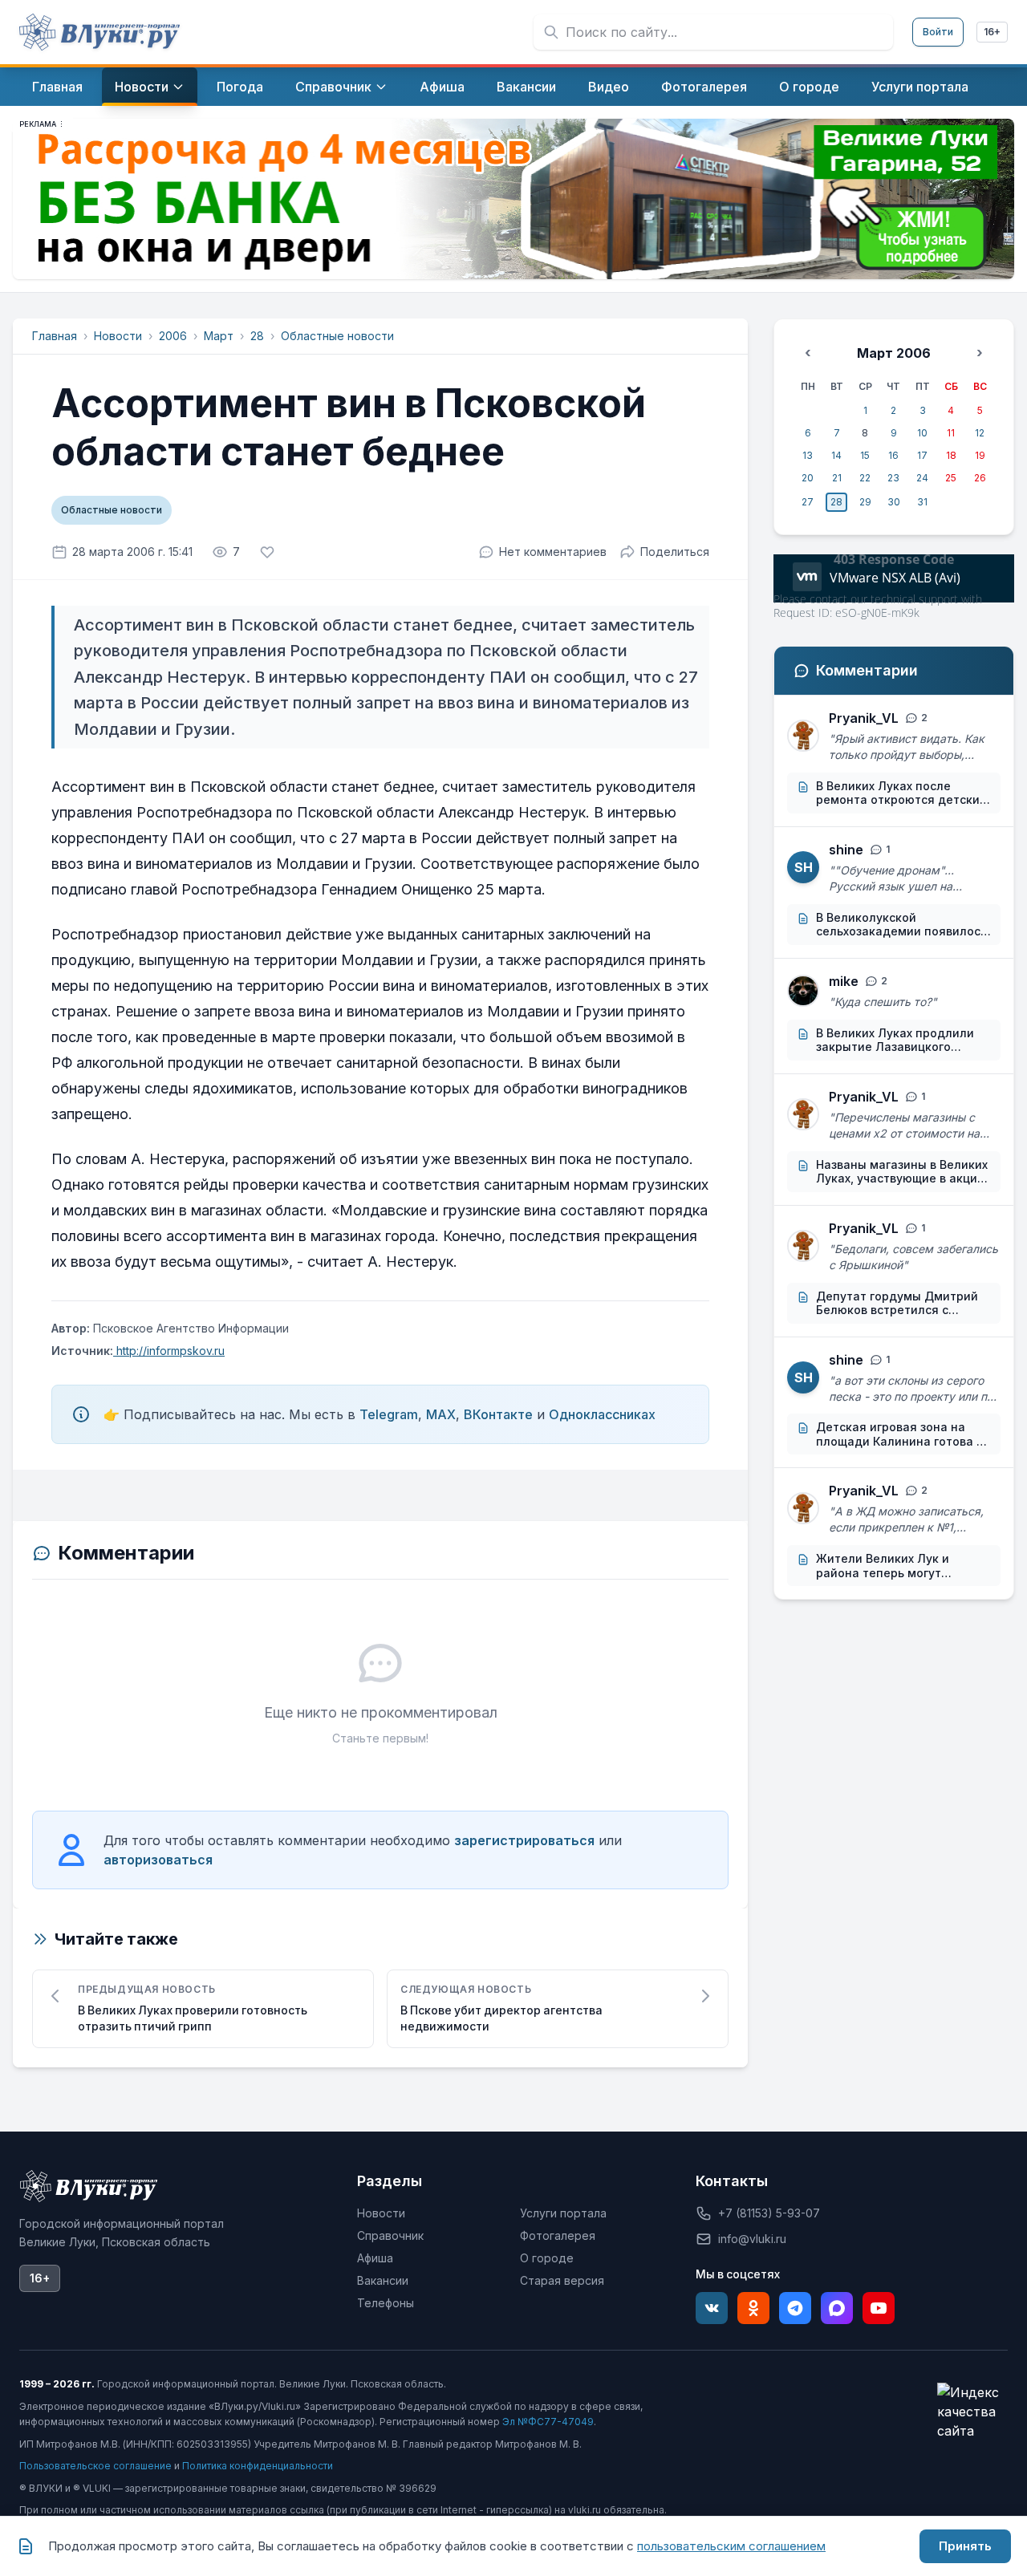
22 (865, 478)
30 (894, 502)
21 (837, 478)
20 (808, 478)
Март (219, 336)
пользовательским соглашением (731, 2546)
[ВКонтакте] (712, 2308)
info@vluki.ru (752, 2239)
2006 (173, 336)
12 (980, 433)
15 (865, 455)
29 (865, 502)
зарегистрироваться (524, 1840)
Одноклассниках (602, 1414)
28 (257, 336)
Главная (55, 336)
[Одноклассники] (753, 2308)
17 (922, 455)
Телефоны (386, 2303)
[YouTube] (879, 2308)
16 (893, 455)
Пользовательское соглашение (95, 2466)
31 (922, 502)
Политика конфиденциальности (258, 2466)
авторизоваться (158, 1860)
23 (893, 478)
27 (808, 502)
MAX (441, 1414)
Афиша (375, 2258)
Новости (118, 336)
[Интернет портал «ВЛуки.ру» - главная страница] (99, 32)
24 (922, 478)
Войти (938, 32)
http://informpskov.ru (169, 1351)
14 (836, 455)
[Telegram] (795, 2308)
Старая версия (562, 2280)
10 (922, 433)
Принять (965, 2546)
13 (808, 455)
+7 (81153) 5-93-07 (769, 2213)
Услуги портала (563, 2213)
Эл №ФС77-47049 (548, 2422)
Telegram (389, 1414)
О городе (547, 2258)
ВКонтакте (498, 1414)
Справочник (390, 2235)
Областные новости (337, 336)
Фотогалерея (558, 2235)
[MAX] (837, 2308)
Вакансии (383, 2280)
